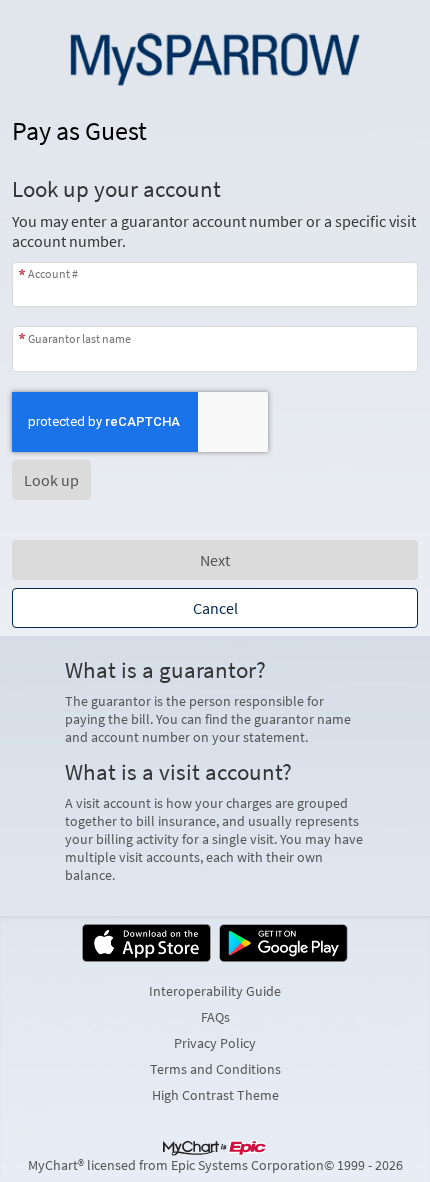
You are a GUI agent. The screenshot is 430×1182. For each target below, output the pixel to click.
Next (215, 560)
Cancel (215, 608)
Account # (53, 273)
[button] (51, 480)
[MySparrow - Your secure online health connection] (215, 56)
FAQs (215, 1017)
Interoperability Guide (215, 991)
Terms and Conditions (215, 1069)
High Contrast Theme (215, 1095)
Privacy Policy (215, 1043)
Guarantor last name (79, 338)
